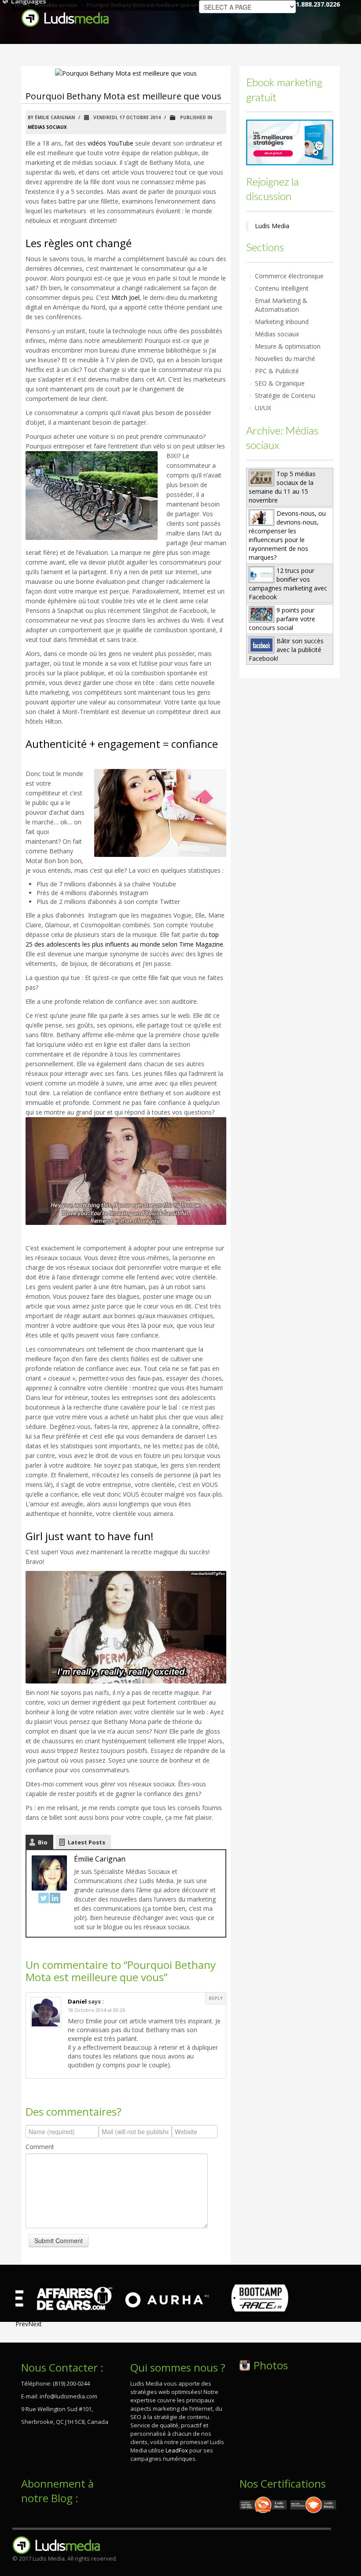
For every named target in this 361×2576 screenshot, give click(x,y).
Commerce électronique (289, 276)
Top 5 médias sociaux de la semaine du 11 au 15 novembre (282, 487)
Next (35, 2324)
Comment (40, 2147)
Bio (43, 1842)
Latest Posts (87, 1842)
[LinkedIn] (55, 1898)
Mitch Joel (125, 297)
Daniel (77, 2001)
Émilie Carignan (100, 1859)
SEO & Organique (280, 383)
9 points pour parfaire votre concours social (282, 619)
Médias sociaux (47, 127)
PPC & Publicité (277, 371)
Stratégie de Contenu (285, 395)
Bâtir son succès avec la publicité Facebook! (286, 650)
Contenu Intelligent (282, 288)
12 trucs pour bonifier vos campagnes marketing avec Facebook (288, 584)
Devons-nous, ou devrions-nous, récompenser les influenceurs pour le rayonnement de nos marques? (287, 535)
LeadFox (177, 2450)
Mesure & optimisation (288, 346)
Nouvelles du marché (285, 359)
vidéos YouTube (111, 143)
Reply (216, 1998)
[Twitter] (44, 1898)
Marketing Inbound (282, 322)
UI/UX (263, 408)
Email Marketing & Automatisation (281, 305)
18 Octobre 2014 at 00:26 (96, 2010)
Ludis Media (272, 226)
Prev (22, 2324)
